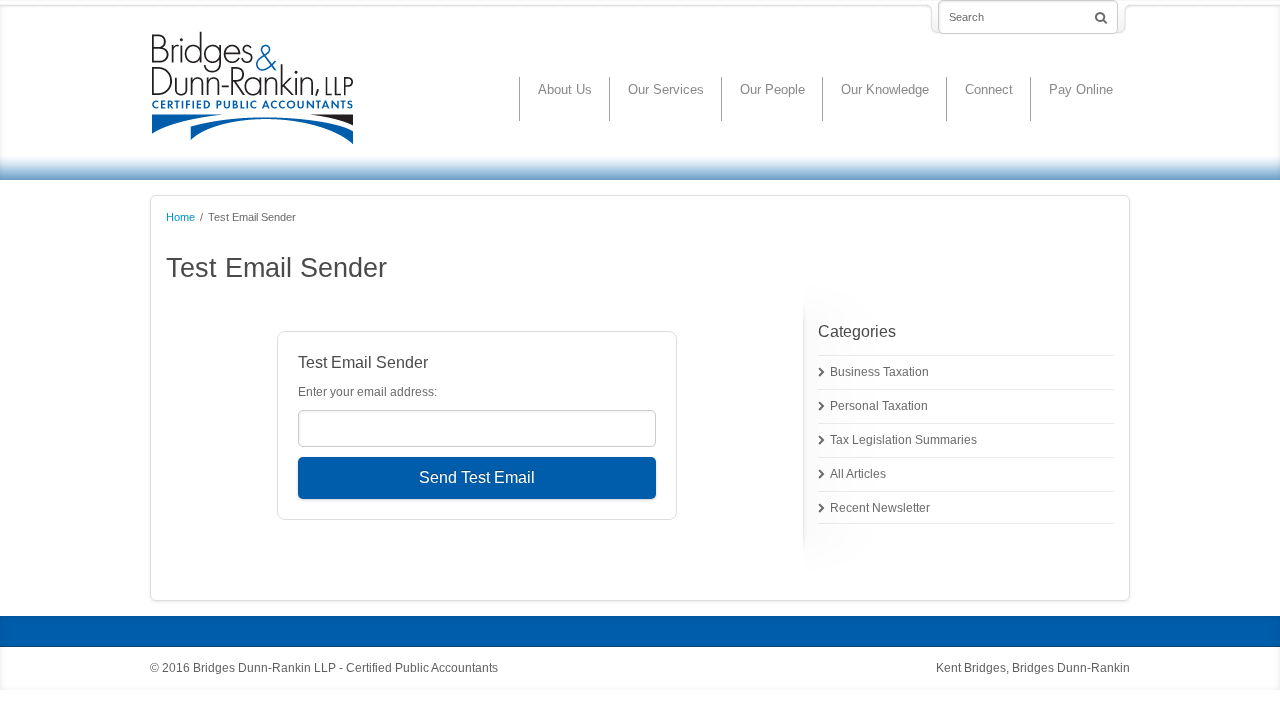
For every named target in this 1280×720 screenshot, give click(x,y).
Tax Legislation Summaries (903, 440)
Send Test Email (477, 477)
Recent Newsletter (880, 508)
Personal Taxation (879, 406)
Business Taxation (879, 372)
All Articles (858, 474)
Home (180, 217)
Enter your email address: (367, 392)
